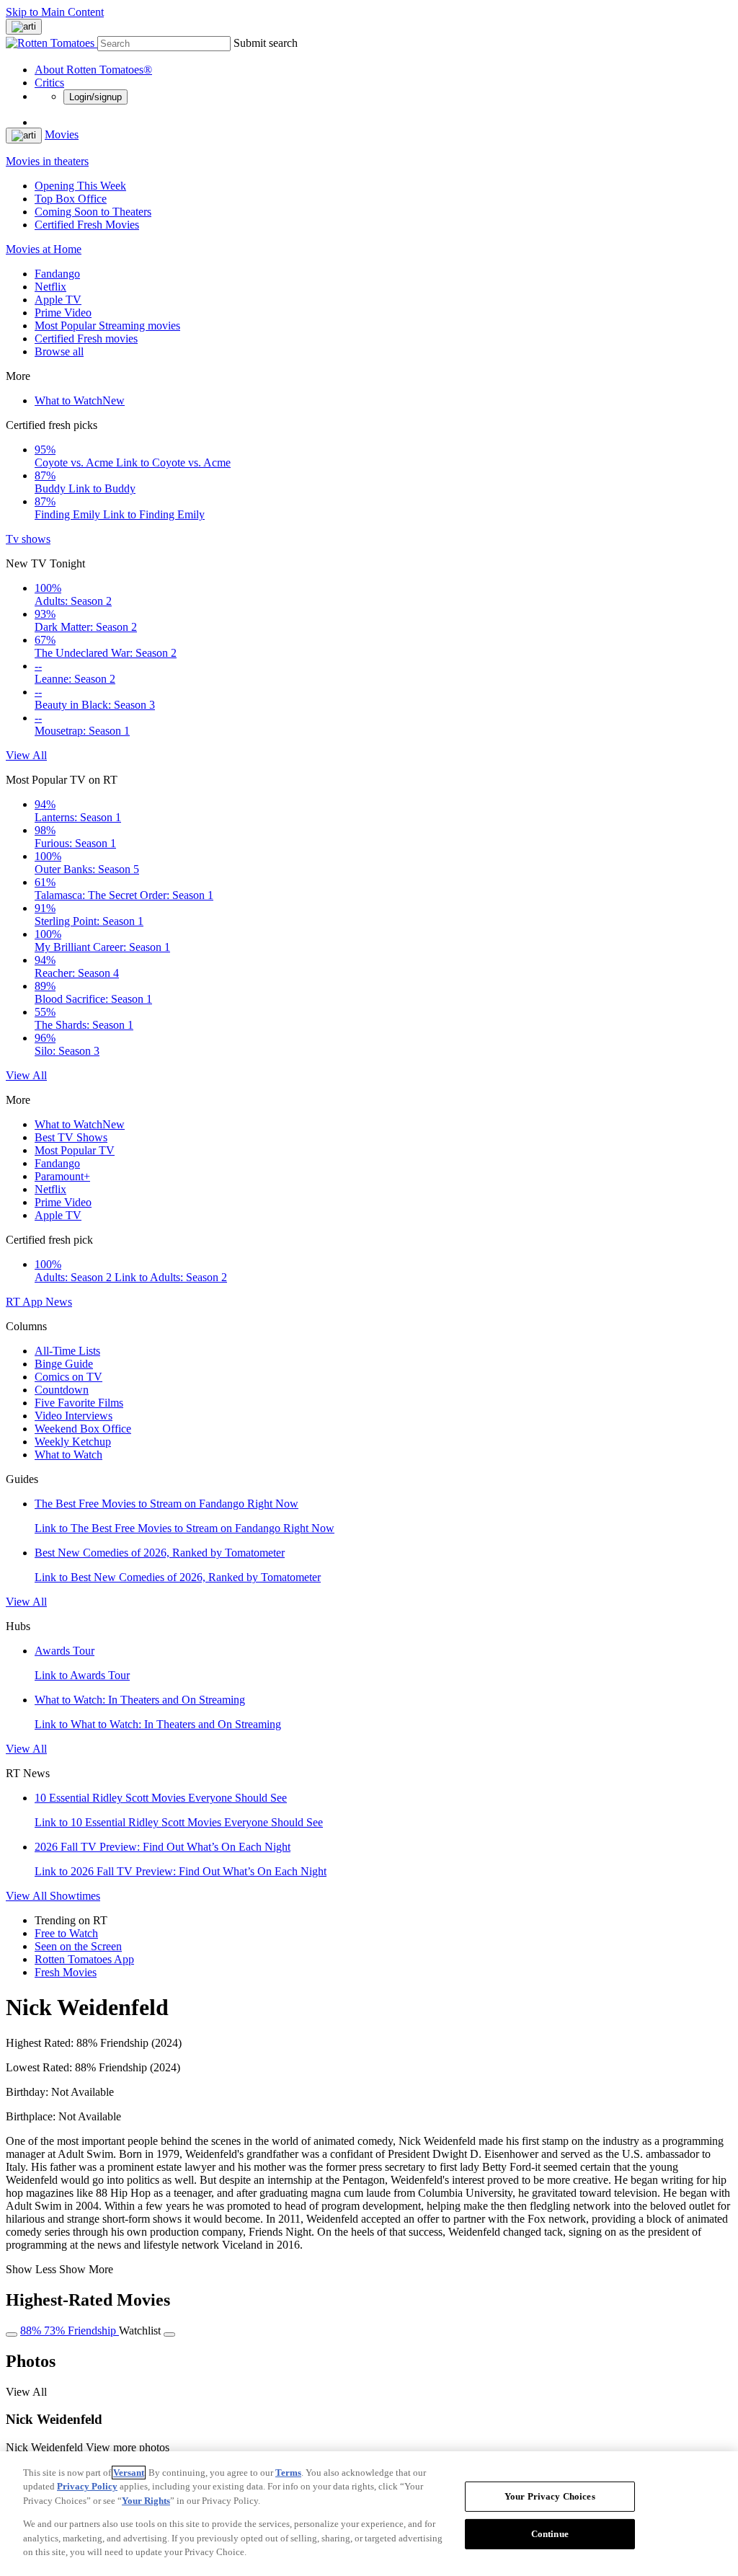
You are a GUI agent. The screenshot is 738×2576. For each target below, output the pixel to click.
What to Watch (80, 400)
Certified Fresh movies (86, 338)
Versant (129, 2473)
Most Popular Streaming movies (107, 326)
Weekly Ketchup (73, 1442)
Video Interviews (74, 1416)
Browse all (59, 351)
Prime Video (63, 313)
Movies (62, 134)
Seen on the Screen (78, 1946)
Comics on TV (68, 1377)
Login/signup (95, 97)
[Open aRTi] (24, 27)
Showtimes (75, 1896)
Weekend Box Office (83, 1429)
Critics (49, 83)
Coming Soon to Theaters (93, 212)
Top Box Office (71, 199)
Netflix (50, 287)
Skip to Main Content (55, 12)
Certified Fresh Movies (87, 225)
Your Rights (146, 2501)
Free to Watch (66, 1933)
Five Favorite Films (79, 1403)
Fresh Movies (66, 1972)
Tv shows (28, 539)
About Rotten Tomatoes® (93, 70)
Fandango (57, 274)
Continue (550, 2534)
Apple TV (58, 300)
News (59, 1302)
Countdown (62, 1390)
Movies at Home (44, 249)
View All (26, 755)
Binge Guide (64, 1364)
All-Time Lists (67, 1351)
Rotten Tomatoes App (84, 1959)
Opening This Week (80, 186)
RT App (26, 1302)
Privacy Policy (87, 2486)
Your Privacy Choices (550, 2496)
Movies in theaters (47, 161)
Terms (288, 2473)
